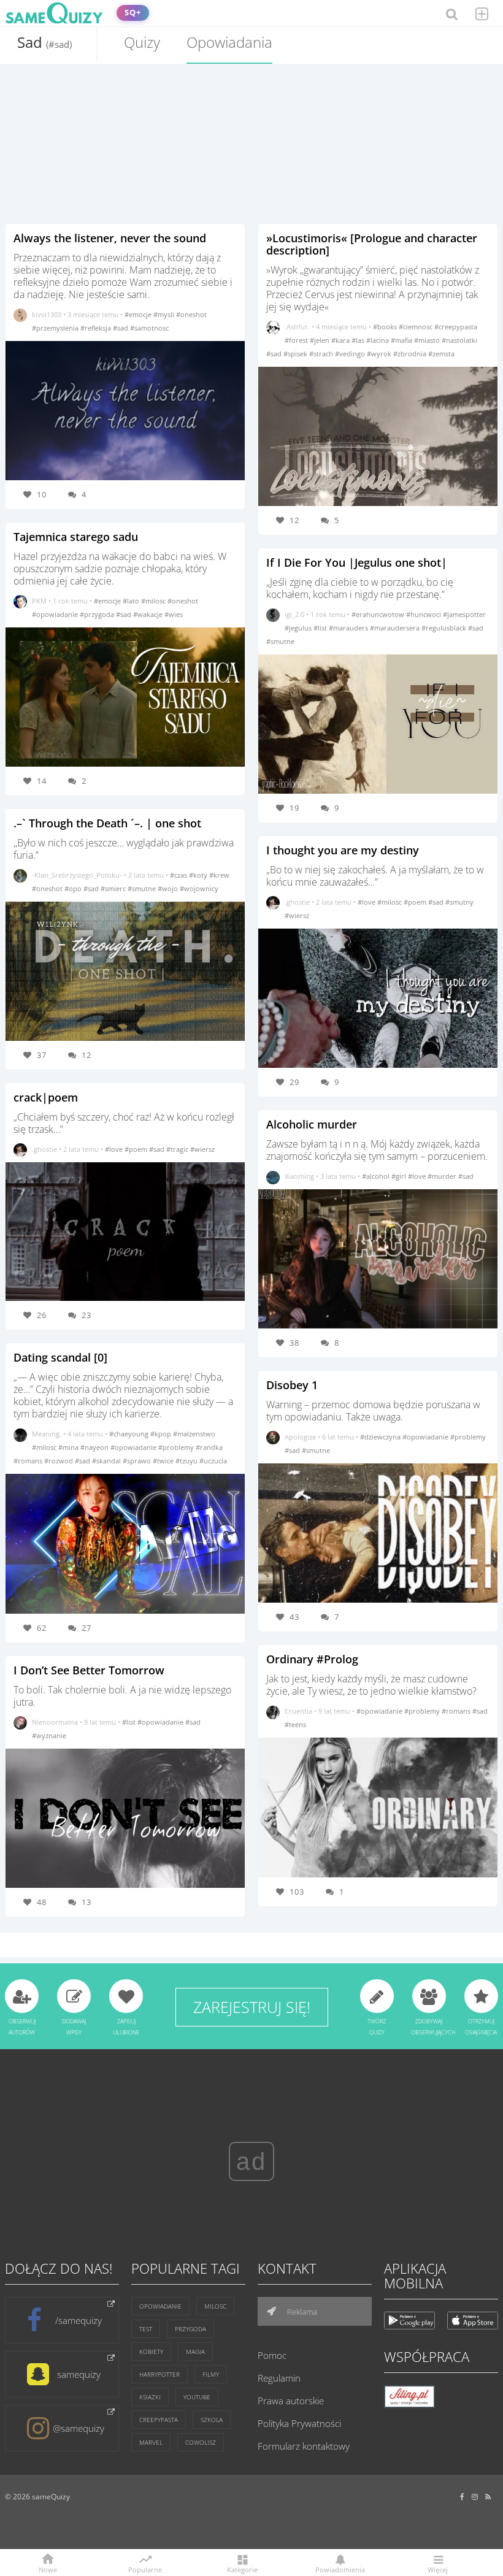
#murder (443, 1176)
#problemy (177, 1447)
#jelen (321, 340)
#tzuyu (187, 1461)
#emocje (139, 314)
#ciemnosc (417, 327)
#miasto (428, 340)
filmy (211, 2374)
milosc (215, 2306)
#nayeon (95, 1447)
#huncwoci (424, 614)
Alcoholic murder (312, 1124)
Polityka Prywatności (299, 2423)
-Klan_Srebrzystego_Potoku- (77, 875)
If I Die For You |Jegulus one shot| (357, 562)
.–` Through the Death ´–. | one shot (107, 823)
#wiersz (202, 1149)
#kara (341, 340)
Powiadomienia (340, 2569)
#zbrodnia (411, 354)
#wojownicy (199, 888)
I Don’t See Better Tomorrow (89, 1670)
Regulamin (279, 2378)
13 (86, 1902)
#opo (74, 888)
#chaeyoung (130, 1434)
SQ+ (133, 13)
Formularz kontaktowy (304, 2446)
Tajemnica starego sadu (76, 537)
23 (86, 1315)
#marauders (349, 628)
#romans (29, 1461)
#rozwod (60, 1461)
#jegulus (299, 628)
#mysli (165, 314)
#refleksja (97, 328)
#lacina (378, 340)
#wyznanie (49, 1735)
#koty (199, 875)
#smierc (114, 888)
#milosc (154, 601)
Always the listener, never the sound (110, 238)
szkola (212, 2420)
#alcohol (377, 1176)
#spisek (296, 354)
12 (86, 1055)
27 (86, 1628)
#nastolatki (459, 340)
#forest (297, 340)
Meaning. (47, 1434)
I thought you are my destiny (343, 850)
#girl (400, 1176)
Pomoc (272, 2355)
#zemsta (441, 354)
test (146, 2329)
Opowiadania (229, 42)
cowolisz (201, 2442)
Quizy (142, 42)
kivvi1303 (47, 314)
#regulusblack (445, 628)
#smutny (459, 902)
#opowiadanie (56, 614)
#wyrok (380, 354)
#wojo (169, 888)
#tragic (178, 1149)
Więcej (438, 2569)
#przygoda (98, 614)
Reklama (301, 2312)
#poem (137, 1149)
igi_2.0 (294, 614)
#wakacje (149, 614)
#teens (295, 1724)
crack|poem (46, 1097)
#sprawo (138, 1461)
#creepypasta (456, 327)
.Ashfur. (297, 327)
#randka (209, 1447)
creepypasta (159, 2420)
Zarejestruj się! (252, 2007)
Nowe (48, 2569)
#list (130, 1722)
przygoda (190, 2329)
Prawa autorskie (291, 2401)
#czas (179, 875)
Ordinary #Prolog (312, 1659)
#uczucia (213, 1461)
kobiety (151, 2352)
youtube (197, 2397)
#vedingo (351, 354)
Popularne (145, 2569)
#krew (219, 875)
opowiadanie (160, 2306)
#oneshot (191, 314)
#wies (174, 614)
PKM (39, 601)
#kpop (162, 1434)
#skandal (107, 1461)
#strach (322, 354)
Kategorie (242, 2569)
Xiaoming (299, 1176)
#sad (121, 328)
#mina (69, 1447)
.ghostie (44, 1149)
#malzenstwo (194, 1434)
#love (115, 1149)
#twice (164, 1461)
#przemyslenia (56, 328)
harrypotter (159, 2374)
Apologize (300, 1437)
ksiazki (150, 2397)
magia (195, 2352)
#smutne (143, 888)
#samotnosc (149, 328)
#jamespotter (464, 614)
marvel (151, 2442)
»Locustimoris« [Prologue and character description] (372, 244)
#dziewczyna (381, 1437)
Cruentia (298, 1711)
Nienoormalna (55, 1722)
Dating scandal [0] (60, 1357)
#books (386, 327)
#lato (132, 601)
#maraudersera (396, 628)
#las (359, 340)
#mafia (402, 340)
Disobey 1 (292, 1385)
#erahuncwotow (379, 614)
